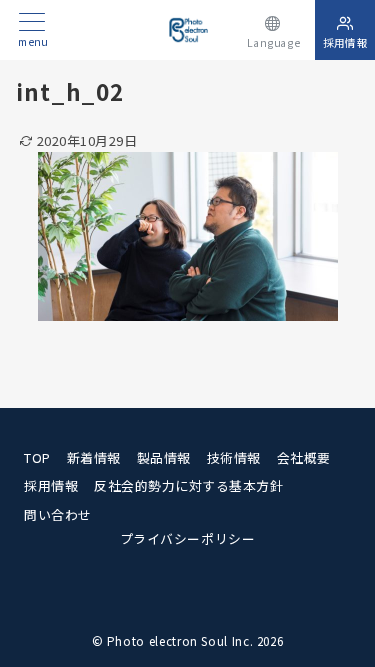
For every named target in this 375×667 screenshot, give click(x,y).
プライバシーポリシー (187, 538)
